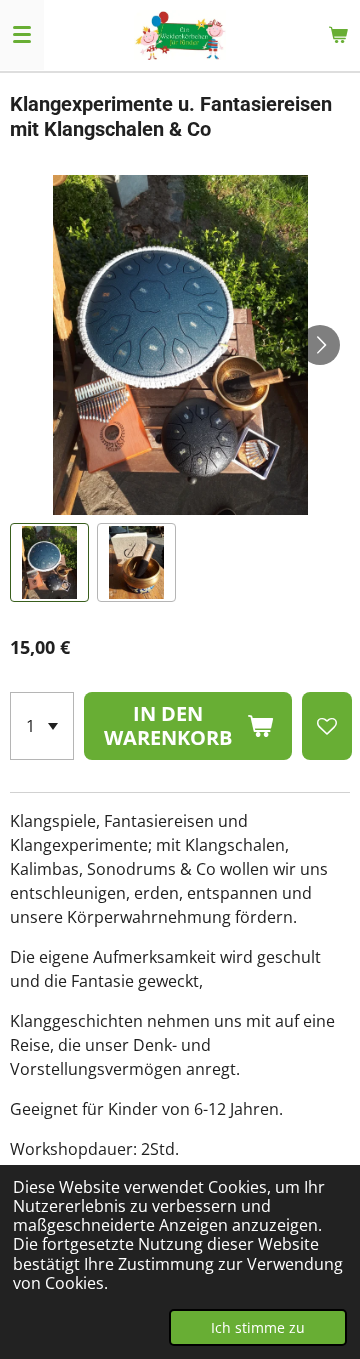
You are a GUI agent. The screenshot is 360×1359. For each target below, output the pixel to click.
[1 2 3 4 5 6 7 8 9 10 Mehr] (42, 726)
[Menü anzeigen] (22, 35)
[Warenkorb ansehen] (338, 35)
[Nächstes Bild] (320, 345)
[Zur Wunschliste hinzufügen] (327, 726)
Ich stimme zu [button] (258, 1327)
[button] (49, 562)
